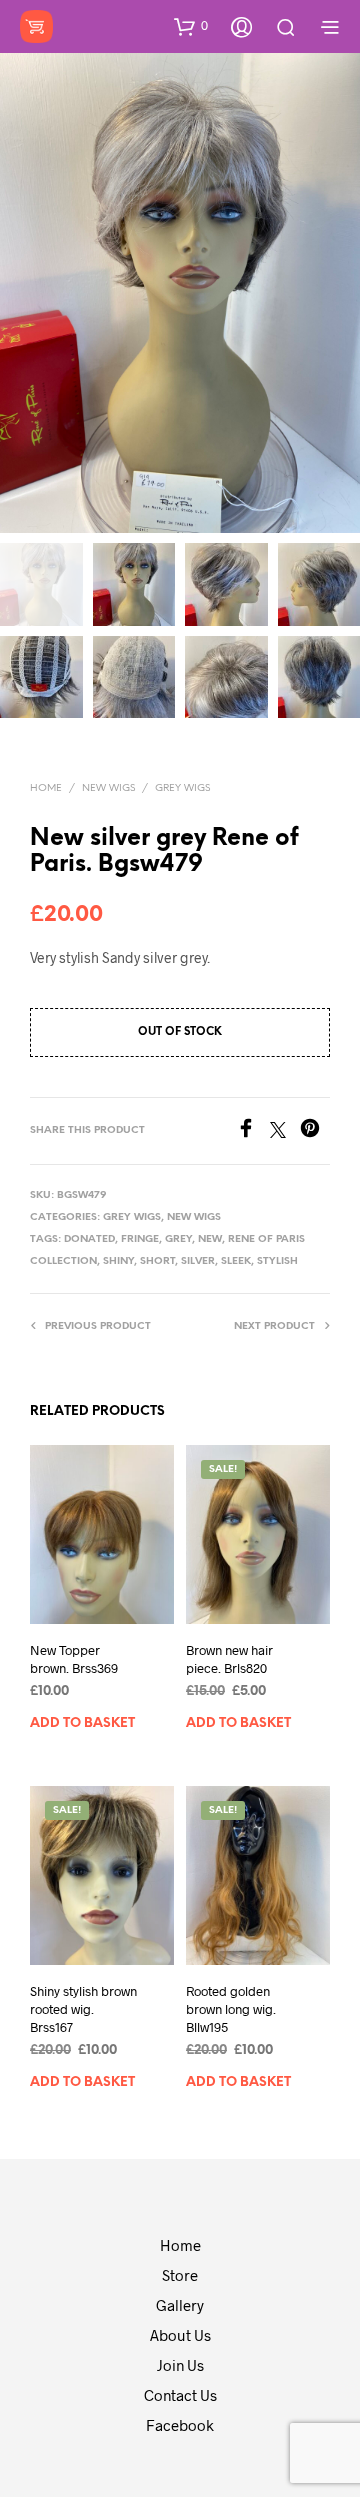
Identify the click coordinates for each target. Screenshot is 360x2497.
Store (180, 2275)
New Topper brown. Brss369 (74, 1659)
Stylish (277, 1261)
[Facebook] (253, 1131)
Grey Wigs (182, 788)
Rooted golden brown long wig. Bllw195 (231, 2009)
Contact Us (180, 2395)
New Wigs (108, 788)
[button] (191, 26)
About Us (180, 2335)
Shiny (118, 1261)
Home (46, 788)
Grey (178, 1239)
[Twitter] (285, 1131)
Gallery (180, 2305)
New (210, 1239)
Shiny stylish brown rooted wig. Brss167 (83, 2009)
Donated (89, 1239)
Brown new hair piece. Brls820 (229, 1659)
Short (157, 1261)
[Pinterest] (315, 1131)
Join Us (180, 2365)
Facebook (180, 2425)
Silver (198, 1261)
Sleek (236, 1261)
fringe (140, 1239)
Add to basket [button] (82, 1723)
